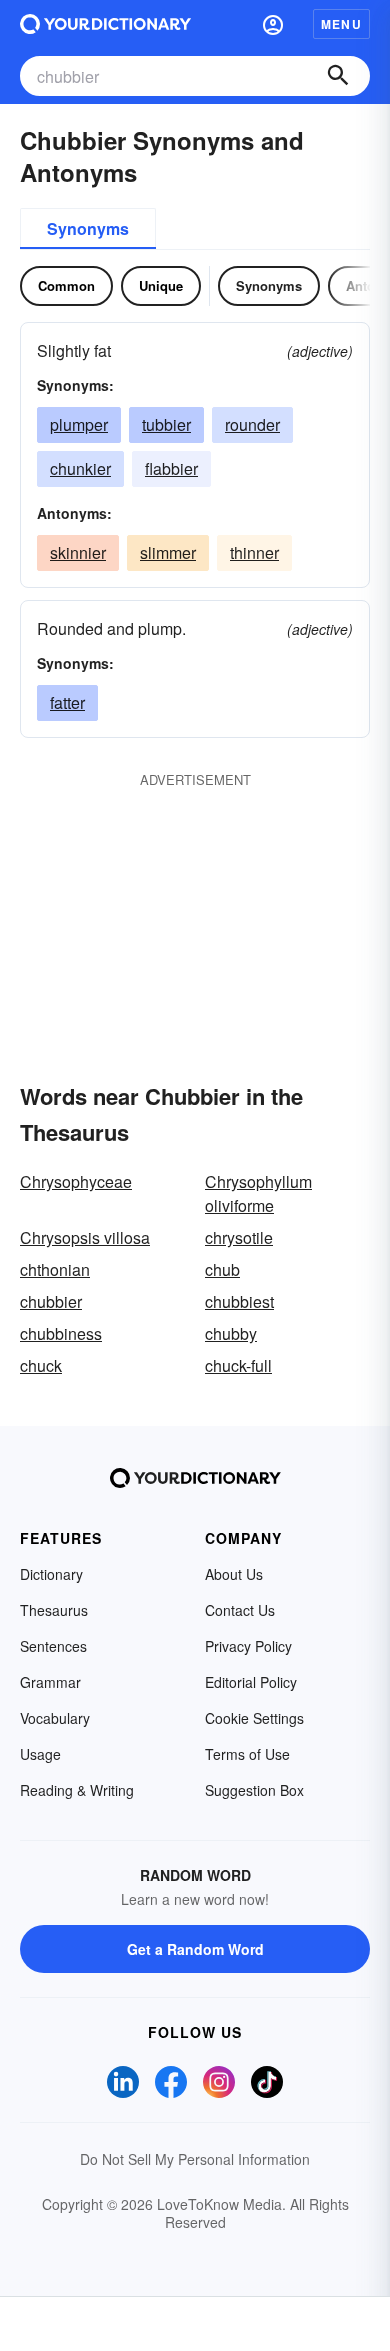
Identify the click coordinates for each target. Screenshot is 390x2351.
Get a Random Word (195, 1949)
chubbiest (239, 1301)
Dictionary (51, 1574)
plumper (79, 424)
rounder (252, 424)
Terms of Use (247, 1754)
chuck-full (238, 1365)
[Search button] (338, 76)
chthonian (55, 1269)
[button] (273, 24)
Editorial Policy (251, 1682)
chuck (41, 1365)
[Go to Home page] (105, 24)
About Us (234, 1574)
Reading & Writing (77, 1790)
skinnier (78, 552)
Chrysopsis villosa (85, 1237)
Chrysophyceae (76, 1181)
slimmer (168, 552)
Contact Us (240, 1610)
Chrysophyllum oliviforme (258, 1193)
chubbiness (61, 1333)
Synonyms (88, 228)
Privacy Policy (248, 1646)
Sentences (53, 1646)
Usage (40, 1754)
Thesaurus (54, 1610)
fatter (67, 702)
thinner (254, 552)
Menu (341, 24)
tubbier (166, 424)
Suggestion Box (254, 1790)
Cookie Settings (254, 1718)
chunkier (80, 468)
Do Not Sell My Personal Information (195, 2159)
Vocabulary (55, 1718)
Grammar (50, 1682)
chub (222, 1269)
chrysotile (239, 1237)
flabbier (171, 468)
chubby (231, 1333)
